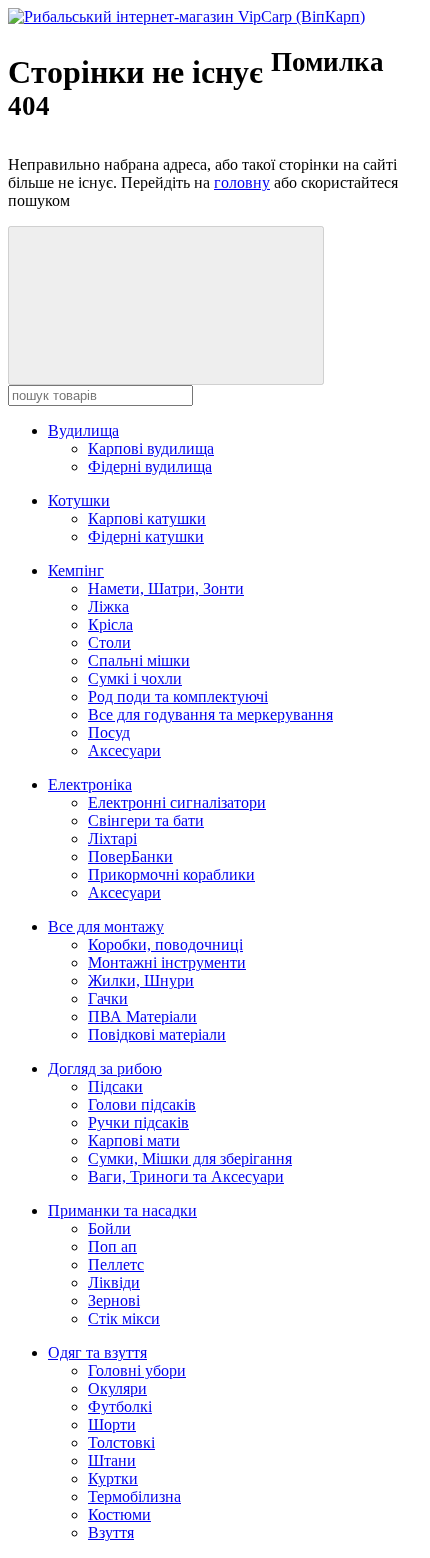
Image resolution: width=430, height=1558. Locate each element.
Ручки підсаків (138, 1122)
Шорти (112, 1424)
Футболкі (120, 1406)
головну (242, 182)
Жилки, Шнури (141, 980)
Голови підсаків (142, 1104)
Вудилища (83, 430)
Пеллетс (116, 1264)
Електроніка (90, 784)
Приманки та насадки (122, 1210)
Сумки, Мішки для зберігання (190, 1158)
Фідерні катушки (146, 536)
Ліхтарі (112, 838)
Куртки (113, 1478)
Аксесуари (124, 750)
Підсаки (115, 1086)
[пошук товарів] (166, 305)
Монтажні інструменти (167, 962)
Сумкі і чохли (135, 678)
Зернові (114, 1300)
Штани (112, 1460)
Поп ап (112, 1246)
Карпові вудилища (151, 448)
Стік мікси (124, 1318)
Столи (109, 642)
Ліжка (108, 606)
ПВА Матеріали (142, 1016)
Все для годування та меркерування (210, 714)
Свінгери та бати (146, 820)
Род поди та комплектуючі (178, 696)
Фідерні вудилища (150, 466)
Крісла (110, 624)
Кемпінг (76, 570)
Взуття (111, 1532)
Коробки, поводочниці (165, 944)
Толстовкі (121, 1442)
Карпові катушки (147, 518)
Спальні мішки (139, 660)
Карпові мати (134, 1140)
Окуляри (117, 1388)
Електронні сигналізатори (177, 802)
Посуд (109, 732)
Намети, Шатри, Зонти (166, 588)
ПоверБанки (130, 856)
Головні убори (137, 1370)
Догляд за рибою (105, 1068)
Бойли (109, 1228)
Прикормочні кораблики (171, 874)
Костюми (119, 1514)
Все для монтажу (106, 926)
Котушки (79, 500)
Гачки (108, 998)
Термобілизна (134, 1496)
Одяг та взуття (97, 1352)
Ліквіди (114, 1282)
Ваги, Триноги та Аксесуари (186, 1176)
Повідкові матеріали (157, 1034)
